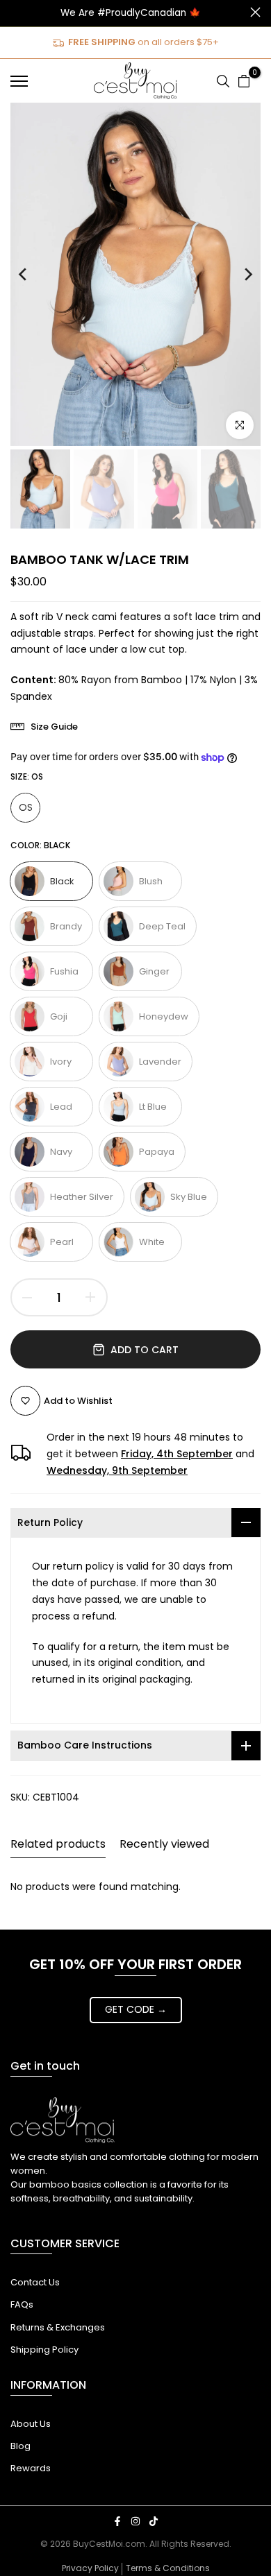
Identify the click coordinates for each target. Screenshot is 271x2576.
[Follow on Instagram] (135, 2521)
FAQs (22, 2304)
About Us (31, 2424)
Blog (20, 2446)
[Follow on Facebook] (117, 2521)
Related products (58, 1844)
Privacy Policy (90, 2568)
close (255, 12)
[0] (244, 81)
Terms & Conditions (168, 2568)
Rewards (31, 2468)
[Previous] (33, 274)
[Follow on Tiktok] (154, 2521)
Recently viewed (164, 1844)
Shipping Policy (44, 2350)
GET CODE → (136, 2009)
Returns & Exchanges (58, 2327)
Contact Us (35, 2282)
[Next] (238, 274)
